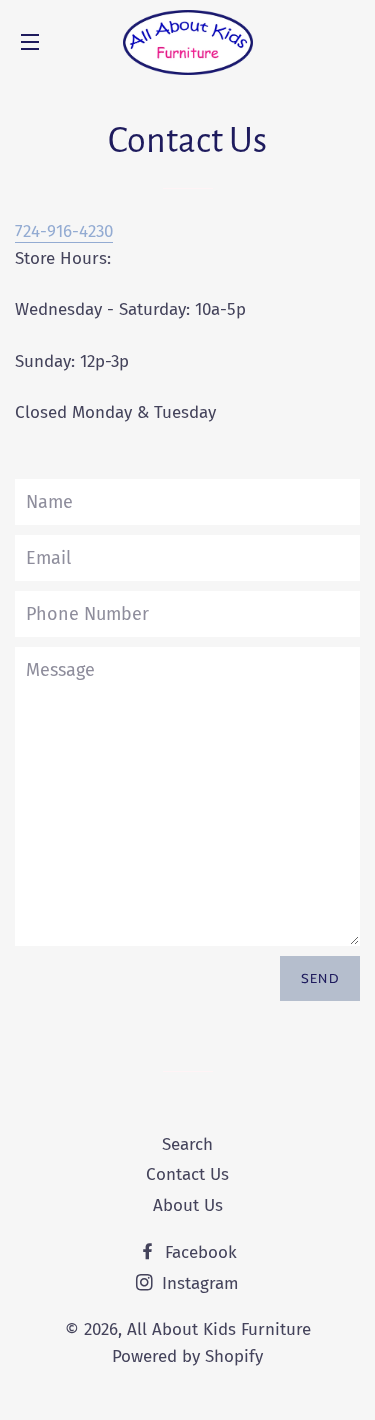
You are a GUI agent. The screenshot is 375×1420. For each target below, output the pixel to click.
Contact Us (187, 1174)
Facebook (198, 1252)
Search (187, 1144)
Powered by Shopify (187, 1356)
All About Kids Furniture (219, 1329)
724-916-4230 (64, 231)
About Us (188, 1205)
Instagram (198, 1283)
